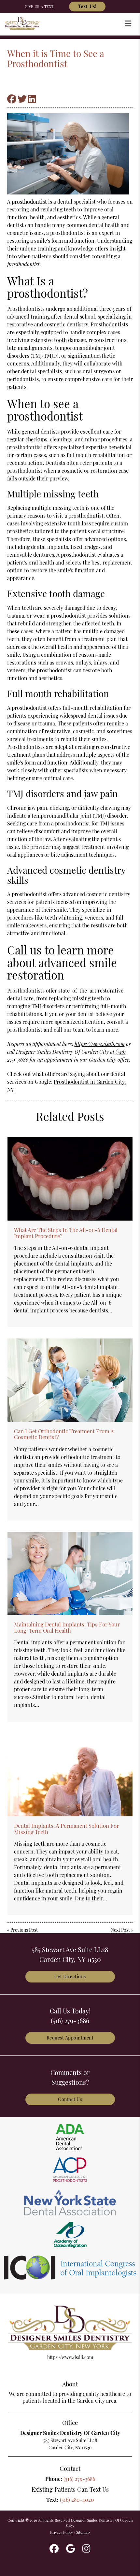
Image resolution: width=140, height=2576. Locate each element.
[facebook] (54, 2549)
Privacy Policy (62, 2532)
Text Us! (87, 6)
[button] (130, 22)
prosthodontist (29, 201)
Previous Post (24, 1930)
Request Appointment (70, 2038)
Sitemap (83, 2532)
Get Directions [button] (70, 1976)
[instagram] (86, 2549)
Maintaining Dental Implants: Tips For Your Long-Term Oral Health (67, 1627)
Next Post (120, 1930)
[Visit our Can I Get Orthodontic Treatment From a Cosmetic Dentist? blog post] (70, 1380)
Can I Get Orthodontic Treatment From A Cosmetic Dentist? (64, 1434)
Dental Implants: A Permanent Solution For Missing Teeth (66, 1828)
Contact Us (70, 2099)
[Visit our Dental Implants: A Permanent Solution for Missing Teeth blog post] (70, 1775)
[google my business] (70, 2549)
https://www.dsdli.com (100, 1044)
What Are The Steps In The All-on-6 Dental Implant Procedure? (66, 1233)
